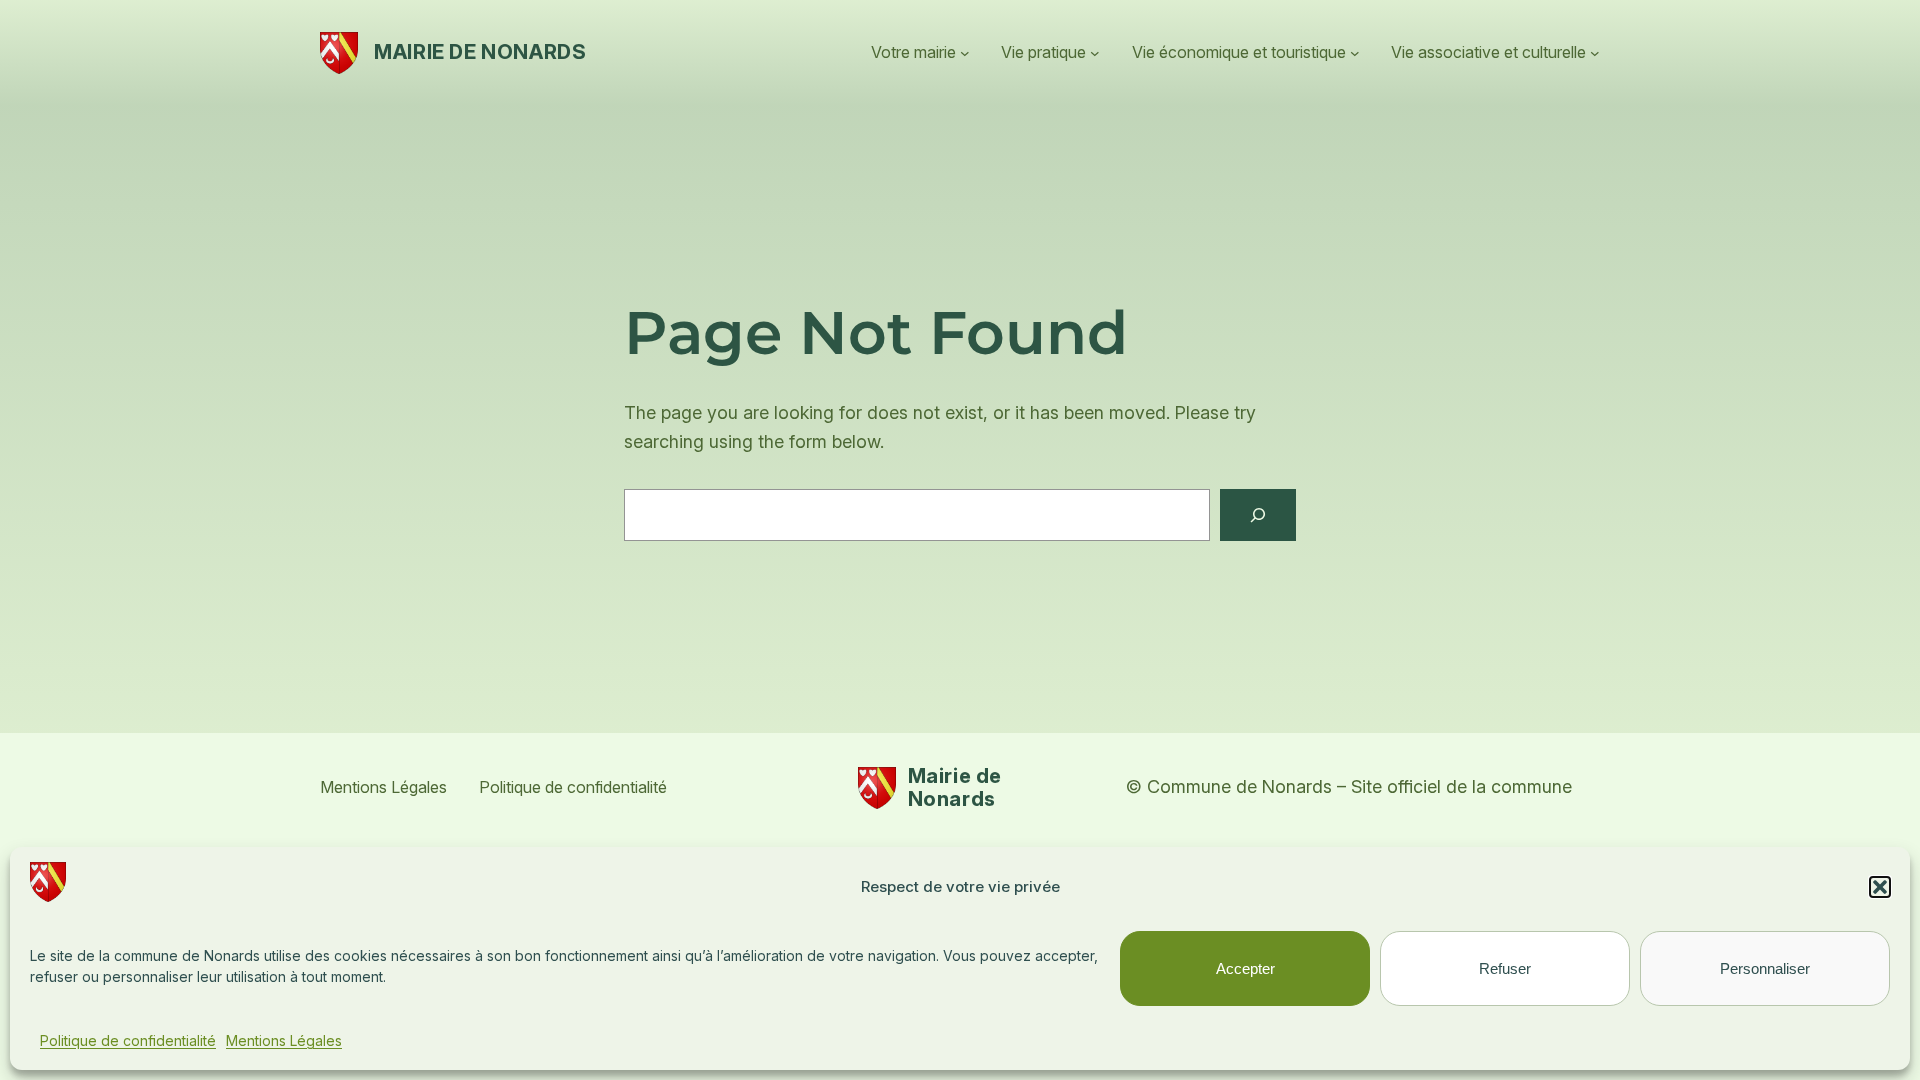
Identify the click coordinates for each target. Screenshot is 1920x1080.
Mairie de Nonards (480, 52)
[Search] (1258, 515)
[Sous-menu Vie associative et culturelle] (1595, 53)
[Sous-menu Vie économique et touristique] (1355, 53)
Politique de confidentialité (128, 1040)
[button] (1880, 887)
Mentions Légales (284, 1040)
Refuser (1505, 968)
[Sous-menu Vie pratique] (1095, 53)
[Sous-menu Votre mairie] (965, 53)
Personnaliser (1765, 968)
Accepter (1245, 968)
